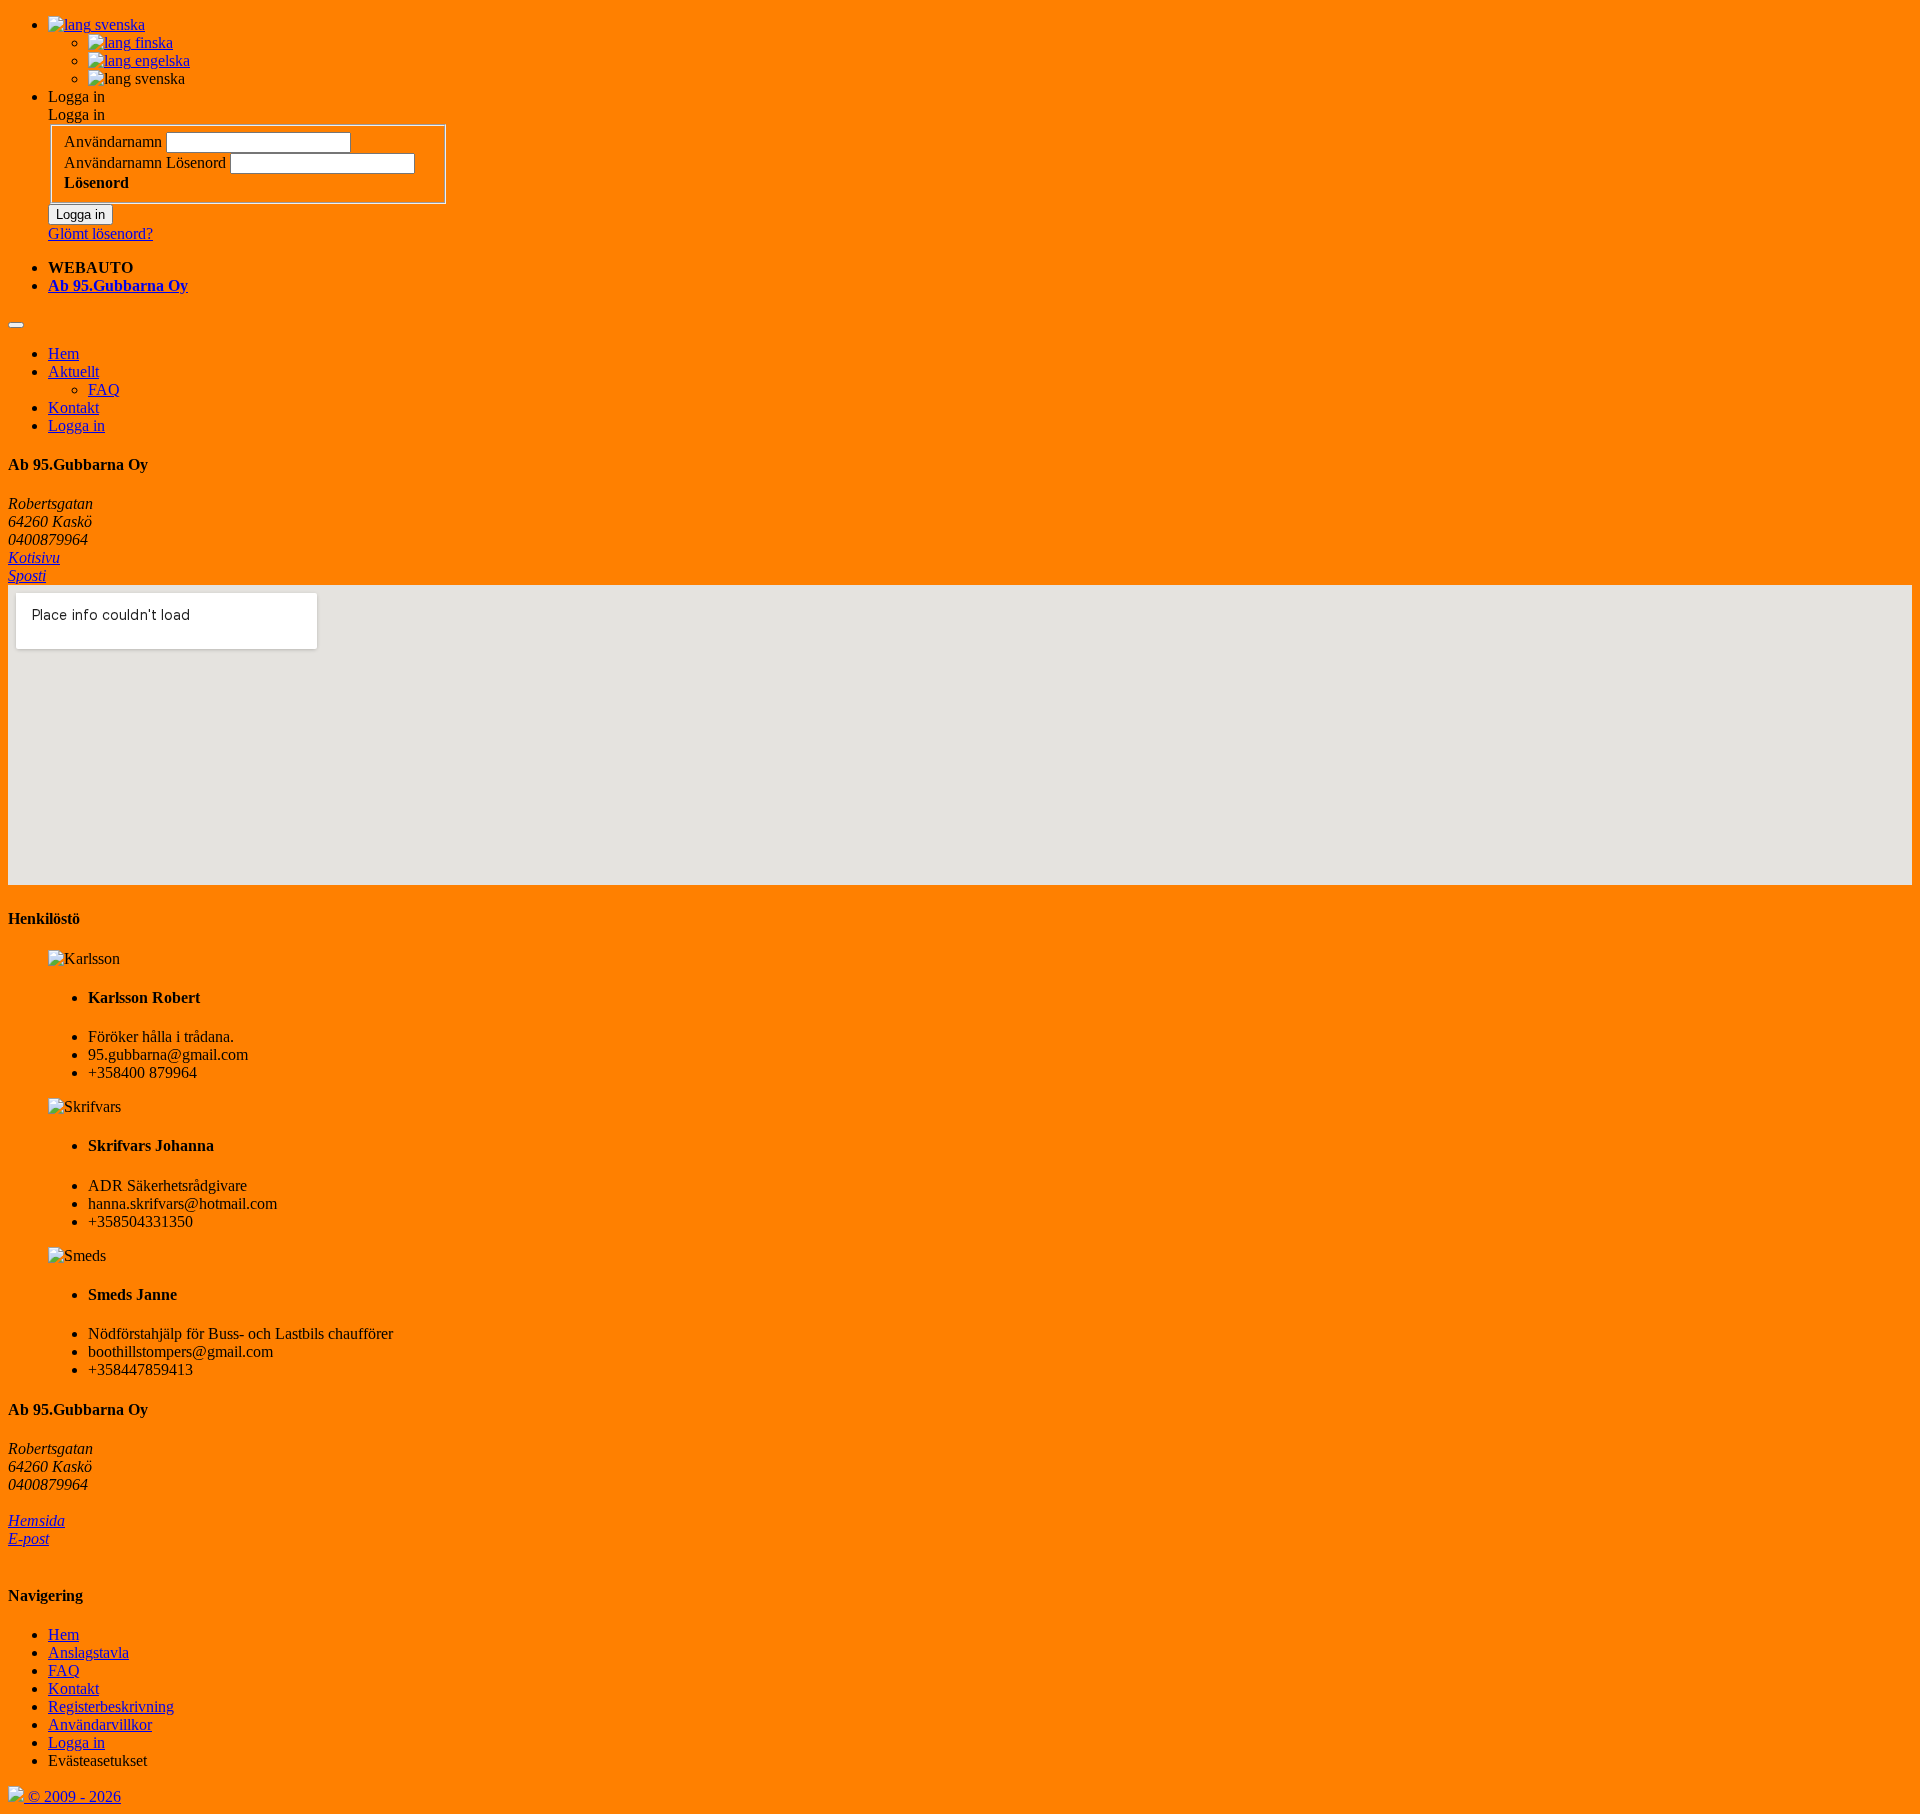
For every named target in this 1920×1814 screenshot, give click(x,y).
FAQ (104, 389)
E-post (28, 1538)
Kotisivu (34, 557)
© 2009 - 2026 (72, 1796)
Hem (63, 353)
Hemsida (36, 1520)
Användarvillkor (100, 1724)
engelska (160, 60)
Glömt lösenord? (100, 233)
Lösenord (196, 162)
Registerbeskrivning (111, 1706)
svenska (118, 24)
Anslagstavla (88, 1652)
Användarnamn (113, 141)
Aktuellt (73, 371)
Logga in (76, 96)
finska (152, 42)
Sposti (27, 575)
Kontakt (73, 407)
